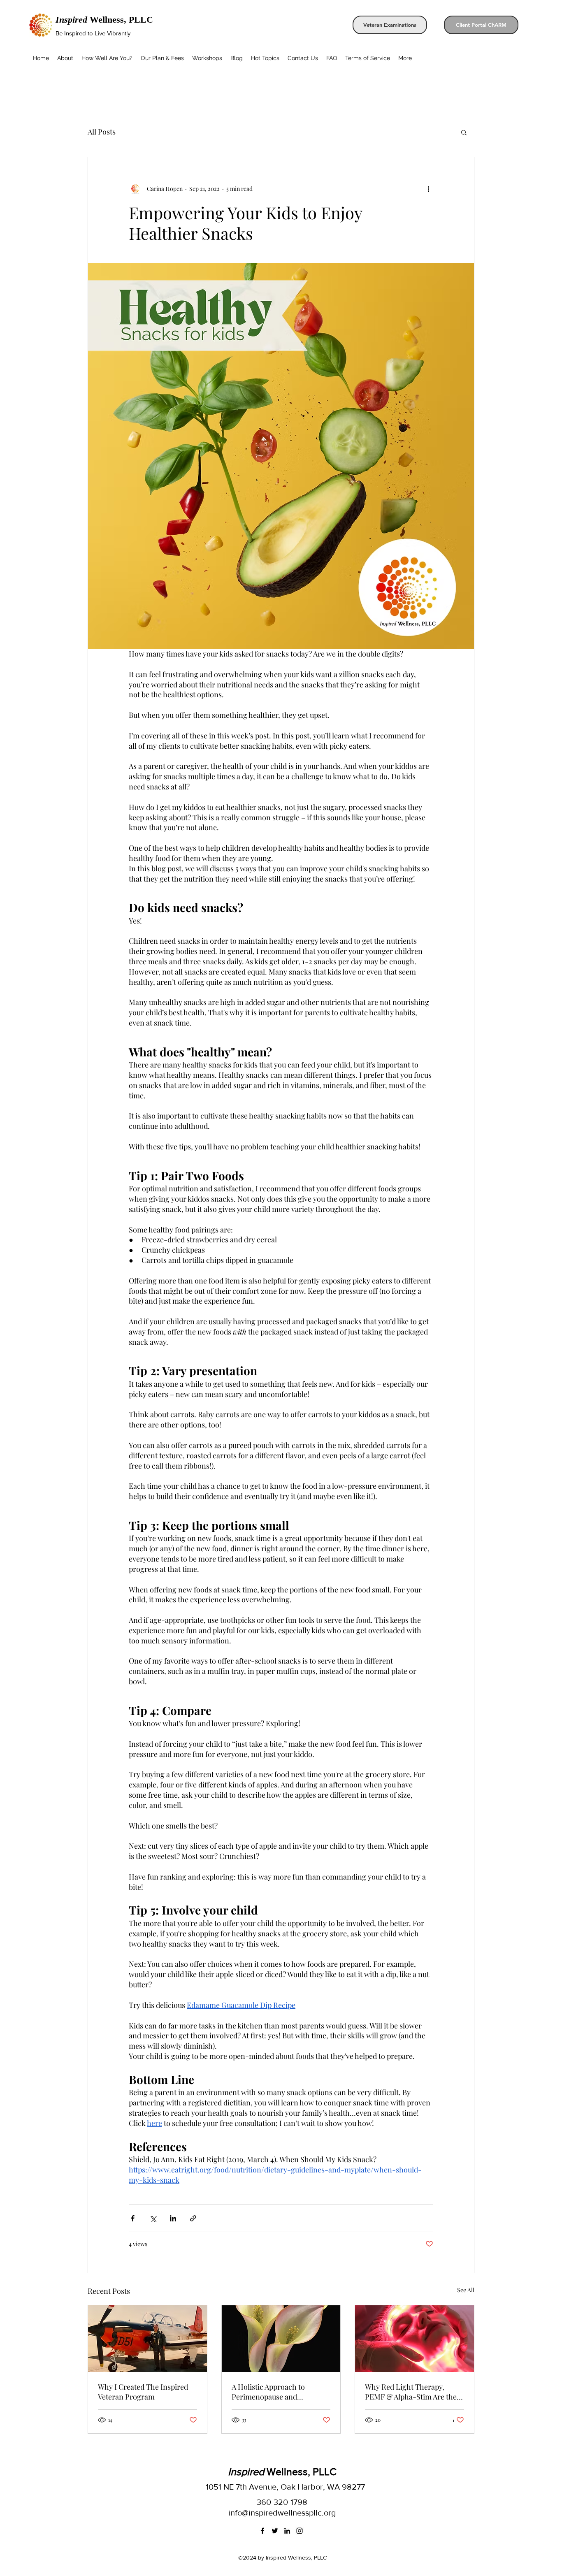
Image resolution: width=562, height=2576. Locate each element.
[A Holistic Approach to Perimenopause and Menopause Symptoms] (281, 2339)
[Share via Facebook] (133, 2218)
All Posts (102, 132)
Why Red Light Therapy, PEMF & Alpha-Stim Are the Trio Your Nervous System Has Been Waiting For (411, 2392)
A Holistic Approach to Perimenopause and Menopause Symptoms (269, 2392)
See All (466, 2290)
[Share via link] (193, 2218)
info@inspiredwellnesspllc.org (282, 2513)
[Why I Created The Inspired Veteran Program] (147, 2339)
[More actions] (428, 188)
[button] (464, 132)
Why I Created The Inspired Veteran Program (143, 2392)
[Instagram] (300, 2531)
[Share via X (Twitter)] (153, 2218)
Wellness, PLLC (104, 20)
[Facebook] (262, 2531)
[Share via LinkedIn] (173, 2218)
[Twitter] (275, 2531)
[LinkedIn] (287, 2531)
